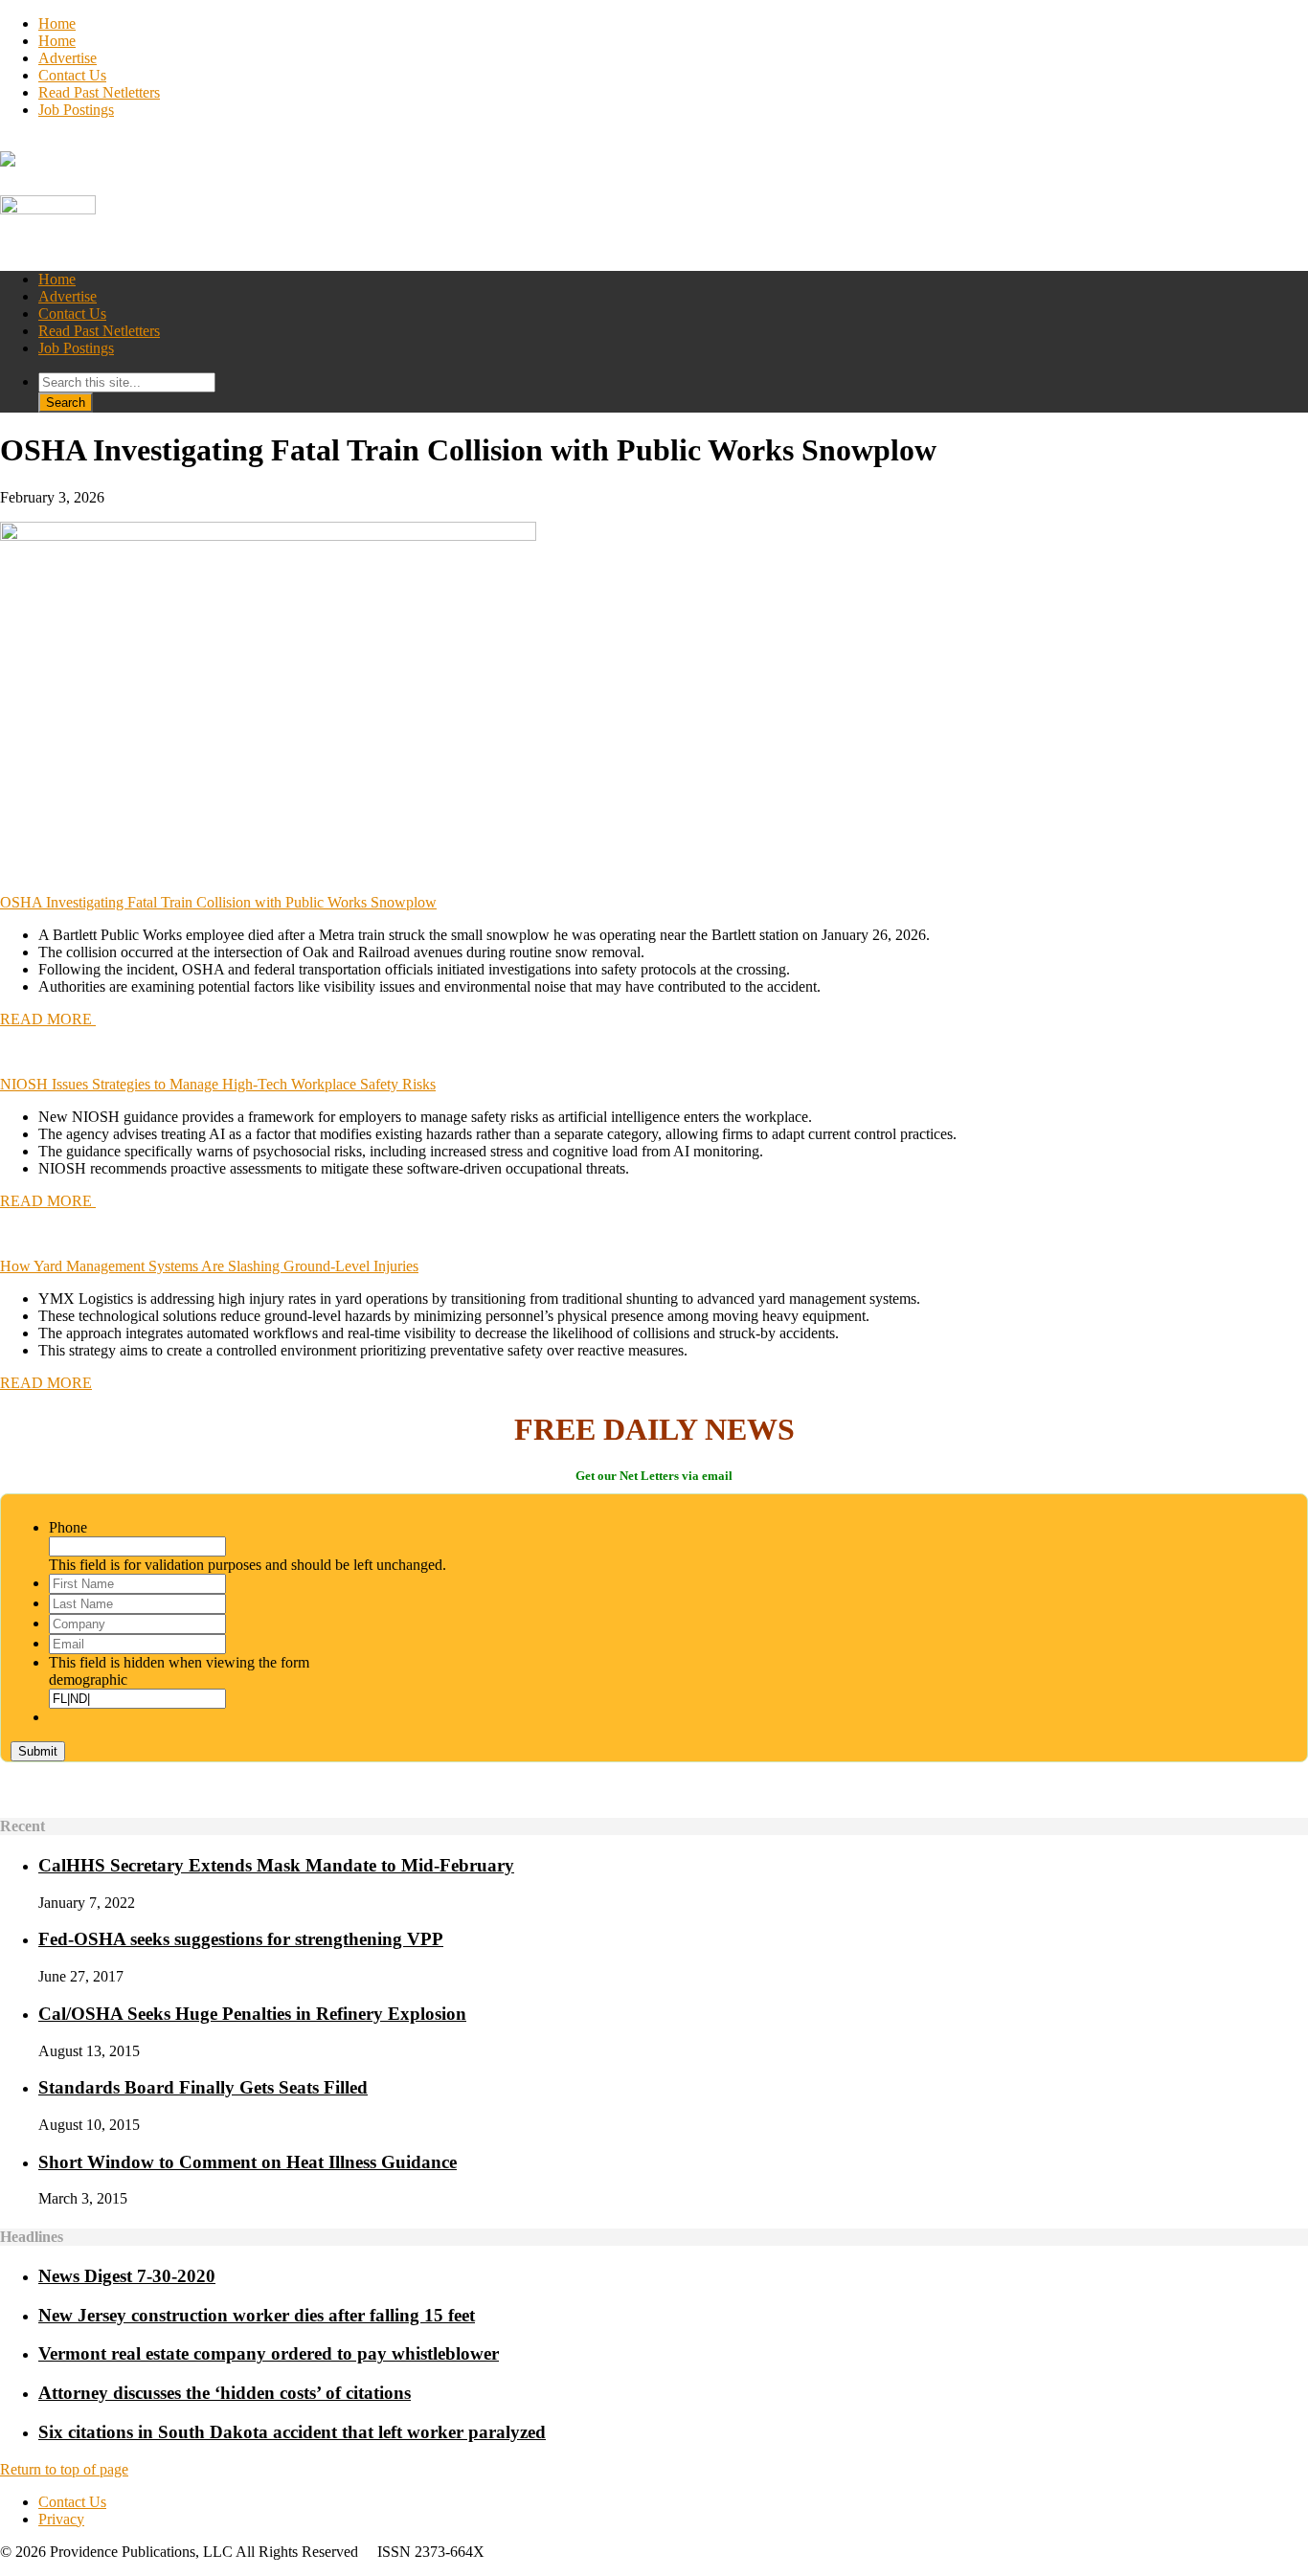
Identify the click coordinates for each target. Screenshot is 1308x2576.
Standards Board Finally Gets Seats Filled (203, 2087)
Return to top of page (64, 2469)
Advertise (68, 58)
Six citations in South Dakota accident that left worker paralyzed (292, 2432)
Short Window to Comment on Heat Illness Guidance (248, 2162)
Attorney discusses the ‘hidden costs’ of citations (225, 2393)
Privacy (61, 2519)
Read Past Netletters (99, 92)
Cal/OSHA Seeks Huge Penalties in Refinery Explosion (252, 2014)
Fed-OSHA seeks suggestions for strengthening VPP (241, 1939)
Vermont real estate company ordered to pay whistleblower (269, 2353)
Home (57, 23)
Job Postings (76, 110)
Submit (38, 1751)
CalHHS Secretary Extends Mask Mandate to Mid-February (276, 1865)
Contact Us (72, 75)
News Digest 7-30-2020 (127, 2276)
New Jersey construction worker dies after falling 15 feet (257, 2315)
